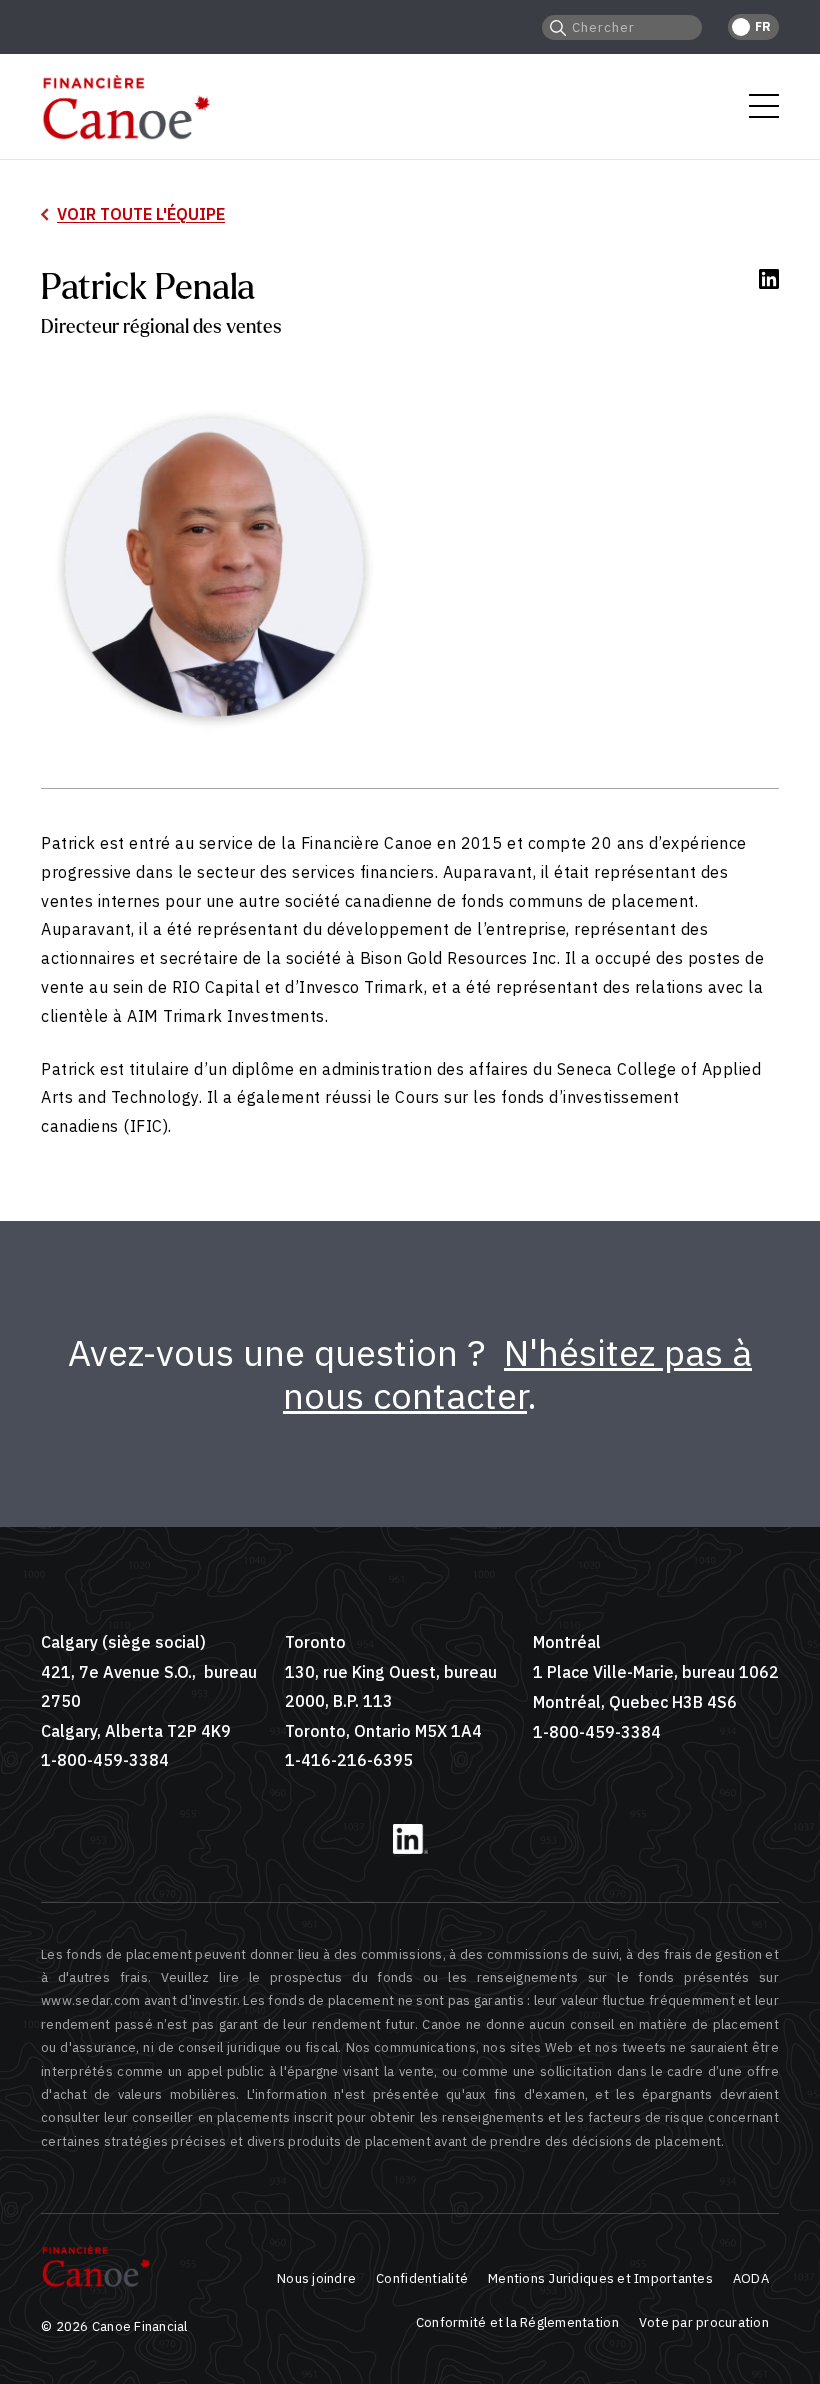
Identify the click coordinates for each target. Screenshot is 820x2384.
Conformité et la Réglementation (517, 2322)
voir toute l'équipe (141, 214)
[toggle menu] (764, 106)
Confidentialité (422, 2278)
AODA (751, 2278)
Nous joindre (316, 2278)
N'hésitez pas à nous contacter (517, 1374)
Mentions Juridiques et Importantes (600, 2278)
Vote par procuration (704, 2322)
